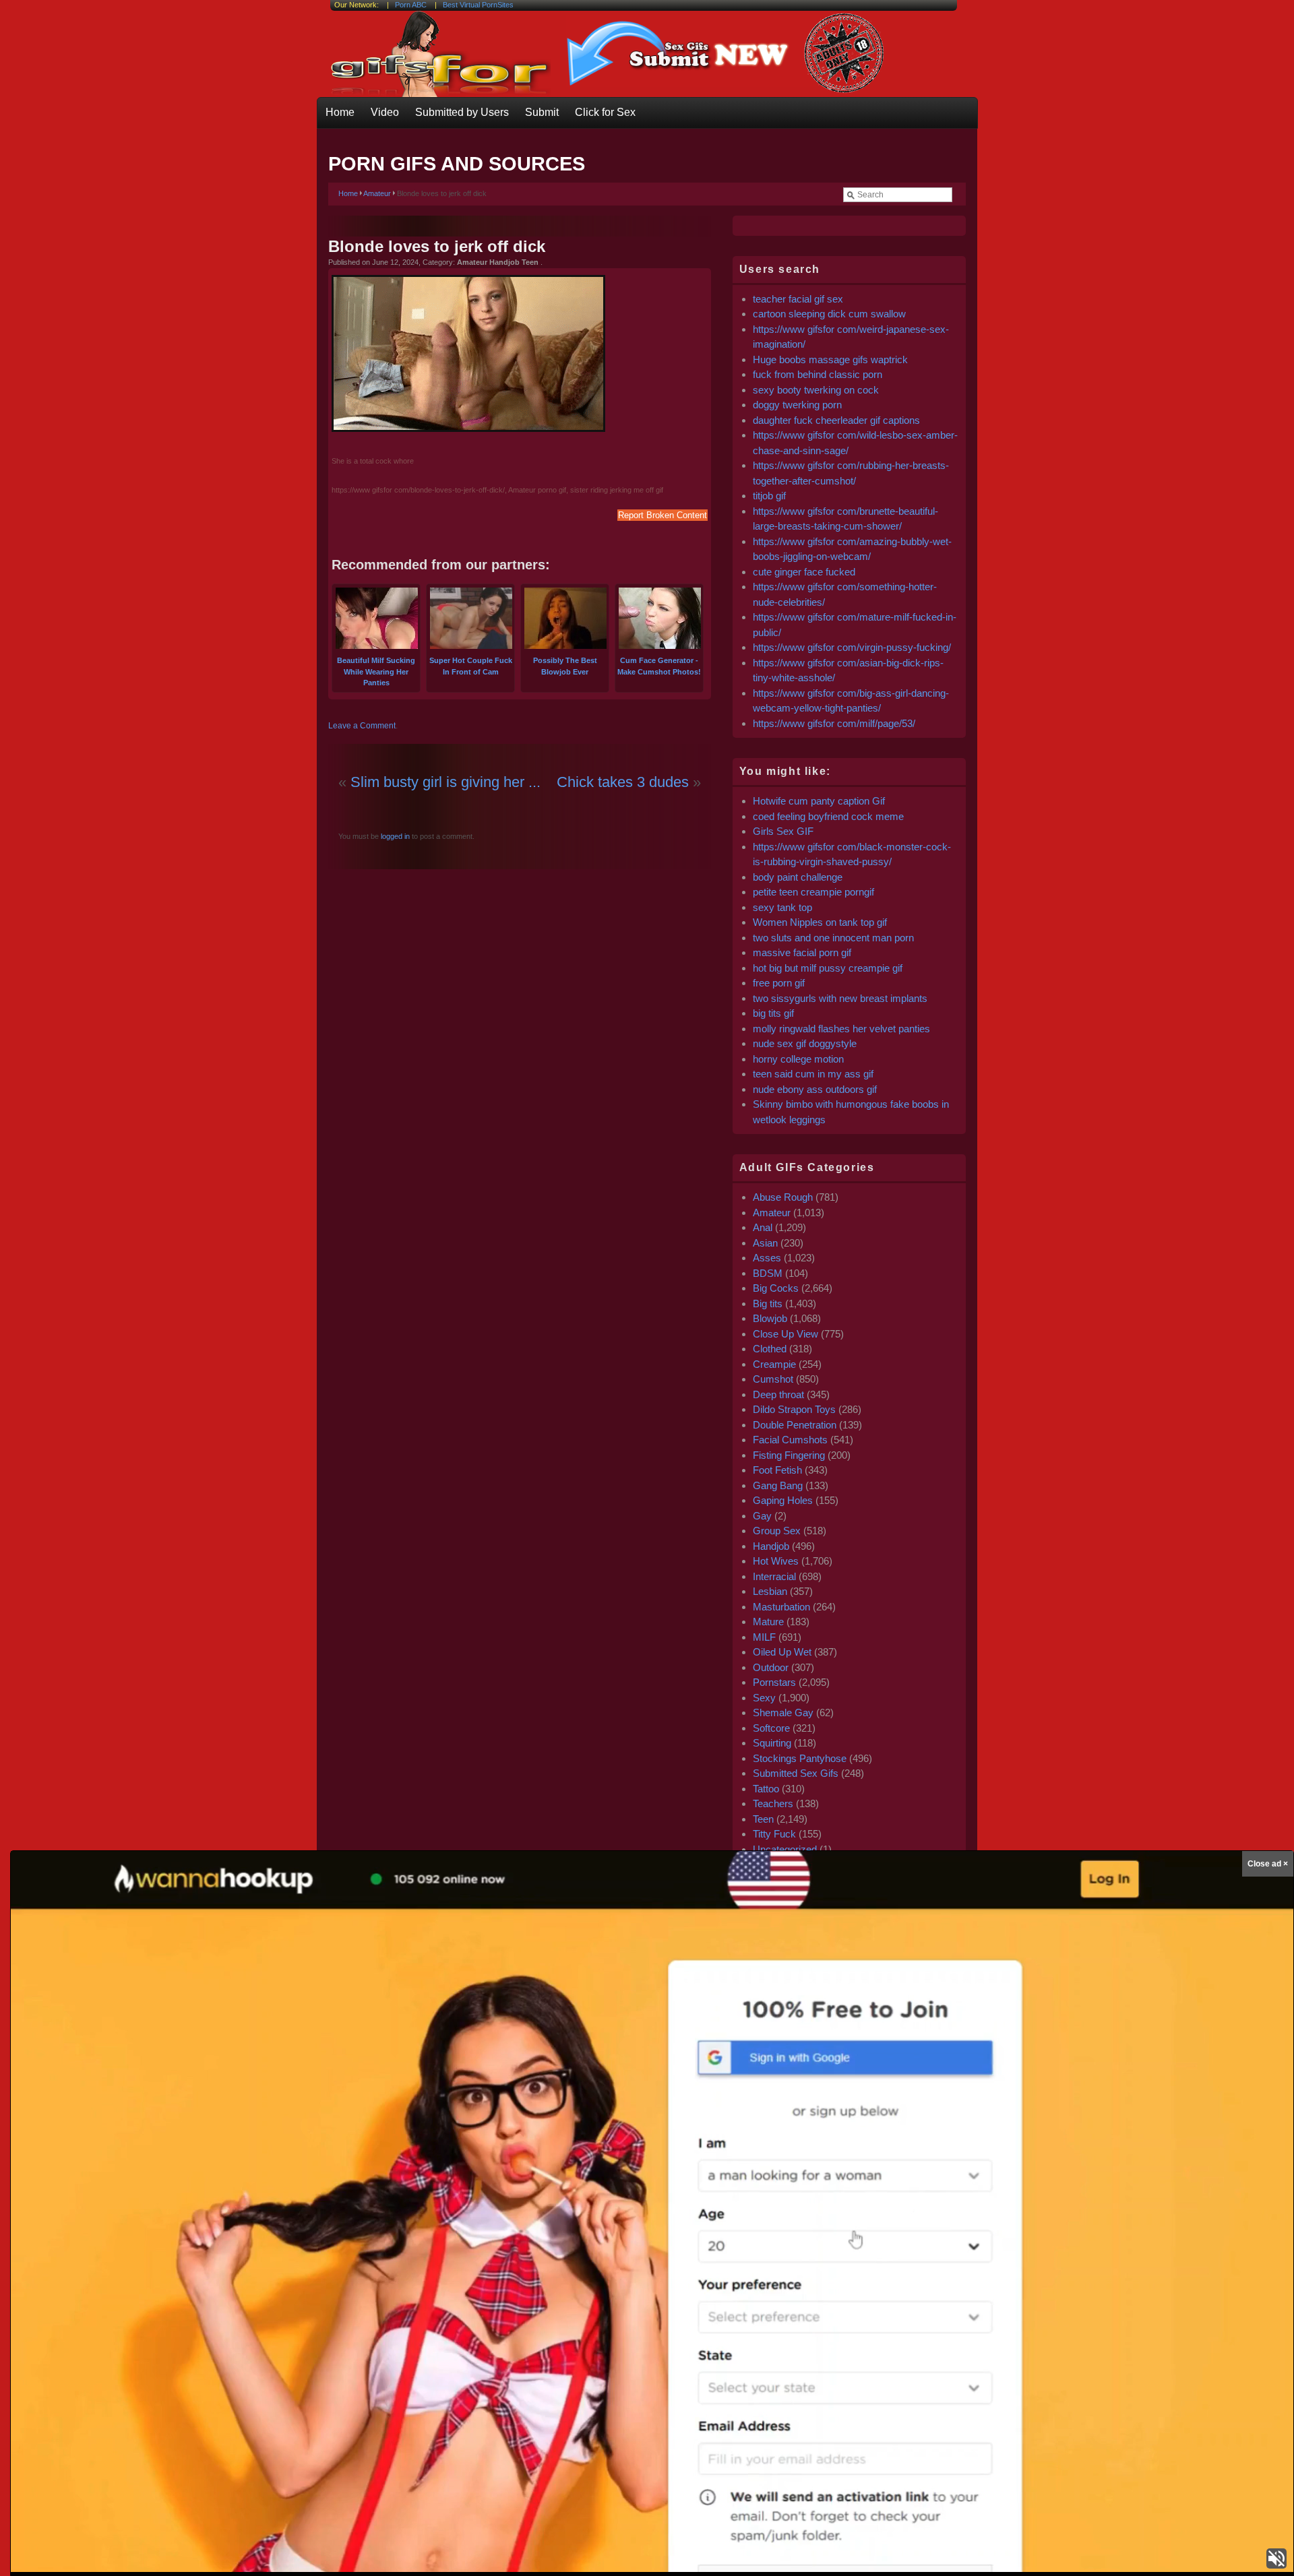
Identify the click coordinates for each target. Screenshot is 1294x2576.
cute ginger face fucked (804, 572)
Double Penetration (795, 1425)
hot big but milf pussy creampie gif (828, 968)
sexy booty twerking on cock (817, 390)
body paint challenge (798, 877)
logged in (394, 836)
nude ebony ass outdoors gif (815, 1089)
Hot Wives (776, 1561)
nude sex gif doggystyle (805, 1043)
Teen (763, 1819)
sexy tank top (782, 907)
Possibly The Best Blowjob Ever (565, 666)
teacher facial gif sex (798, 299)
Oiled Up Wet (782, 1652)
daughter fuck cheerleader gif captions (836, 420)
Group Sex (777, 1531)
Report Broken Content (663, 515)
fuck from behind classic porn (818, 374)
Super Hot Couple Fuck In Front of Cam (471, 666)
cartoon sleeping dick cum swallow (829, 314)
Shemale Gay (783, 1713)
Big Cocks (776, 1288)
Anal (763, 1227)
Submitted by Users (462, 112)
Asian (765, 1243)
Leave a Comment (362, 726)
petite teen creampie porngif (813, 892)
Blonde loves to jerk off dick (437, 246)
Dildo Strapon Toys (794, 1409)
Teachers (773, 1803)
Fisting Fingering (789, 1455)
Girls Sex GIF (783, 831)
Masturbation (781, 1607)
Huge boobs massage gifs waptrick (830, 359)
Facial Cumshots (790, 1440)
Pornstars (774, 1682)
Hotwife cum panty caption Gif (819, 801)
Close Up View (785, 1334)
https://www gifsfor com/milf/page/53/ (834, 723)
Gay (762, 1516)
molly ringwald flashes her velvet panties (841, 1029)
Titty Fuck (774, 1834)
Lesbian (770, 1591)
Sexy (764, 1698)
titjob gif (769, 496)
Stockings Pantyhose (800, 1758)
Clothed (770, 1349)
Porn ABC (411, 5)
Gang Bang (778, 1485)
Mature (768, 1622)
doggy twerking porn (797, 405)
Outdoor (771, 1667)
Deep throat (778, 1394)
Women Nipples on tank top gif (820, 922)
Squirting (772, 1743)
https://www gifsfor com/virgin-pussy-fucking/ (852, 647)
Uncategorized (785, 1849)
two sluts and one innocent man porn (833, 938)
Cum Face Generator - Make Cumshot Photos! (659, 666)
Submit (542, 112)
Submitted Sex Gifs (796, 1773)
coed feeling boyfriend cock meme (828, 816)
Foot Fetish (777, 1470)
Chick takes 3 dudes (623, 782)
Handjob (771, 1546)
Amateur (377, 193)
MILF (764, 1637)
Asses (767, 1258)
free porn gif (779, 983)
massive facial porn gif (802, 952)
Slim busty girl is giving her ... (445, 782)
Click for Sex (605, 112)
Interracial (774, 1576)
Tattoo (766, 1789)
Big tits (768, 1303)
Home (340, 112)
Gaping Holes (783, 1500)
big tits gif (773, 1013)
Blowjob (770, 1318)
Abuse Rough (783, 1197)
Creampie (774, 1364)
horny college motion (798, 1059)
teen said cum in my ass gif (813, 1074)
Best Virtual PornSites (478, 5)
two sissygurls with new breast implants (840, 998)
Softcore (771, 1728)
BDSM (768, 1273)
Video (385, 112)
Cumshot (773, 1379)
